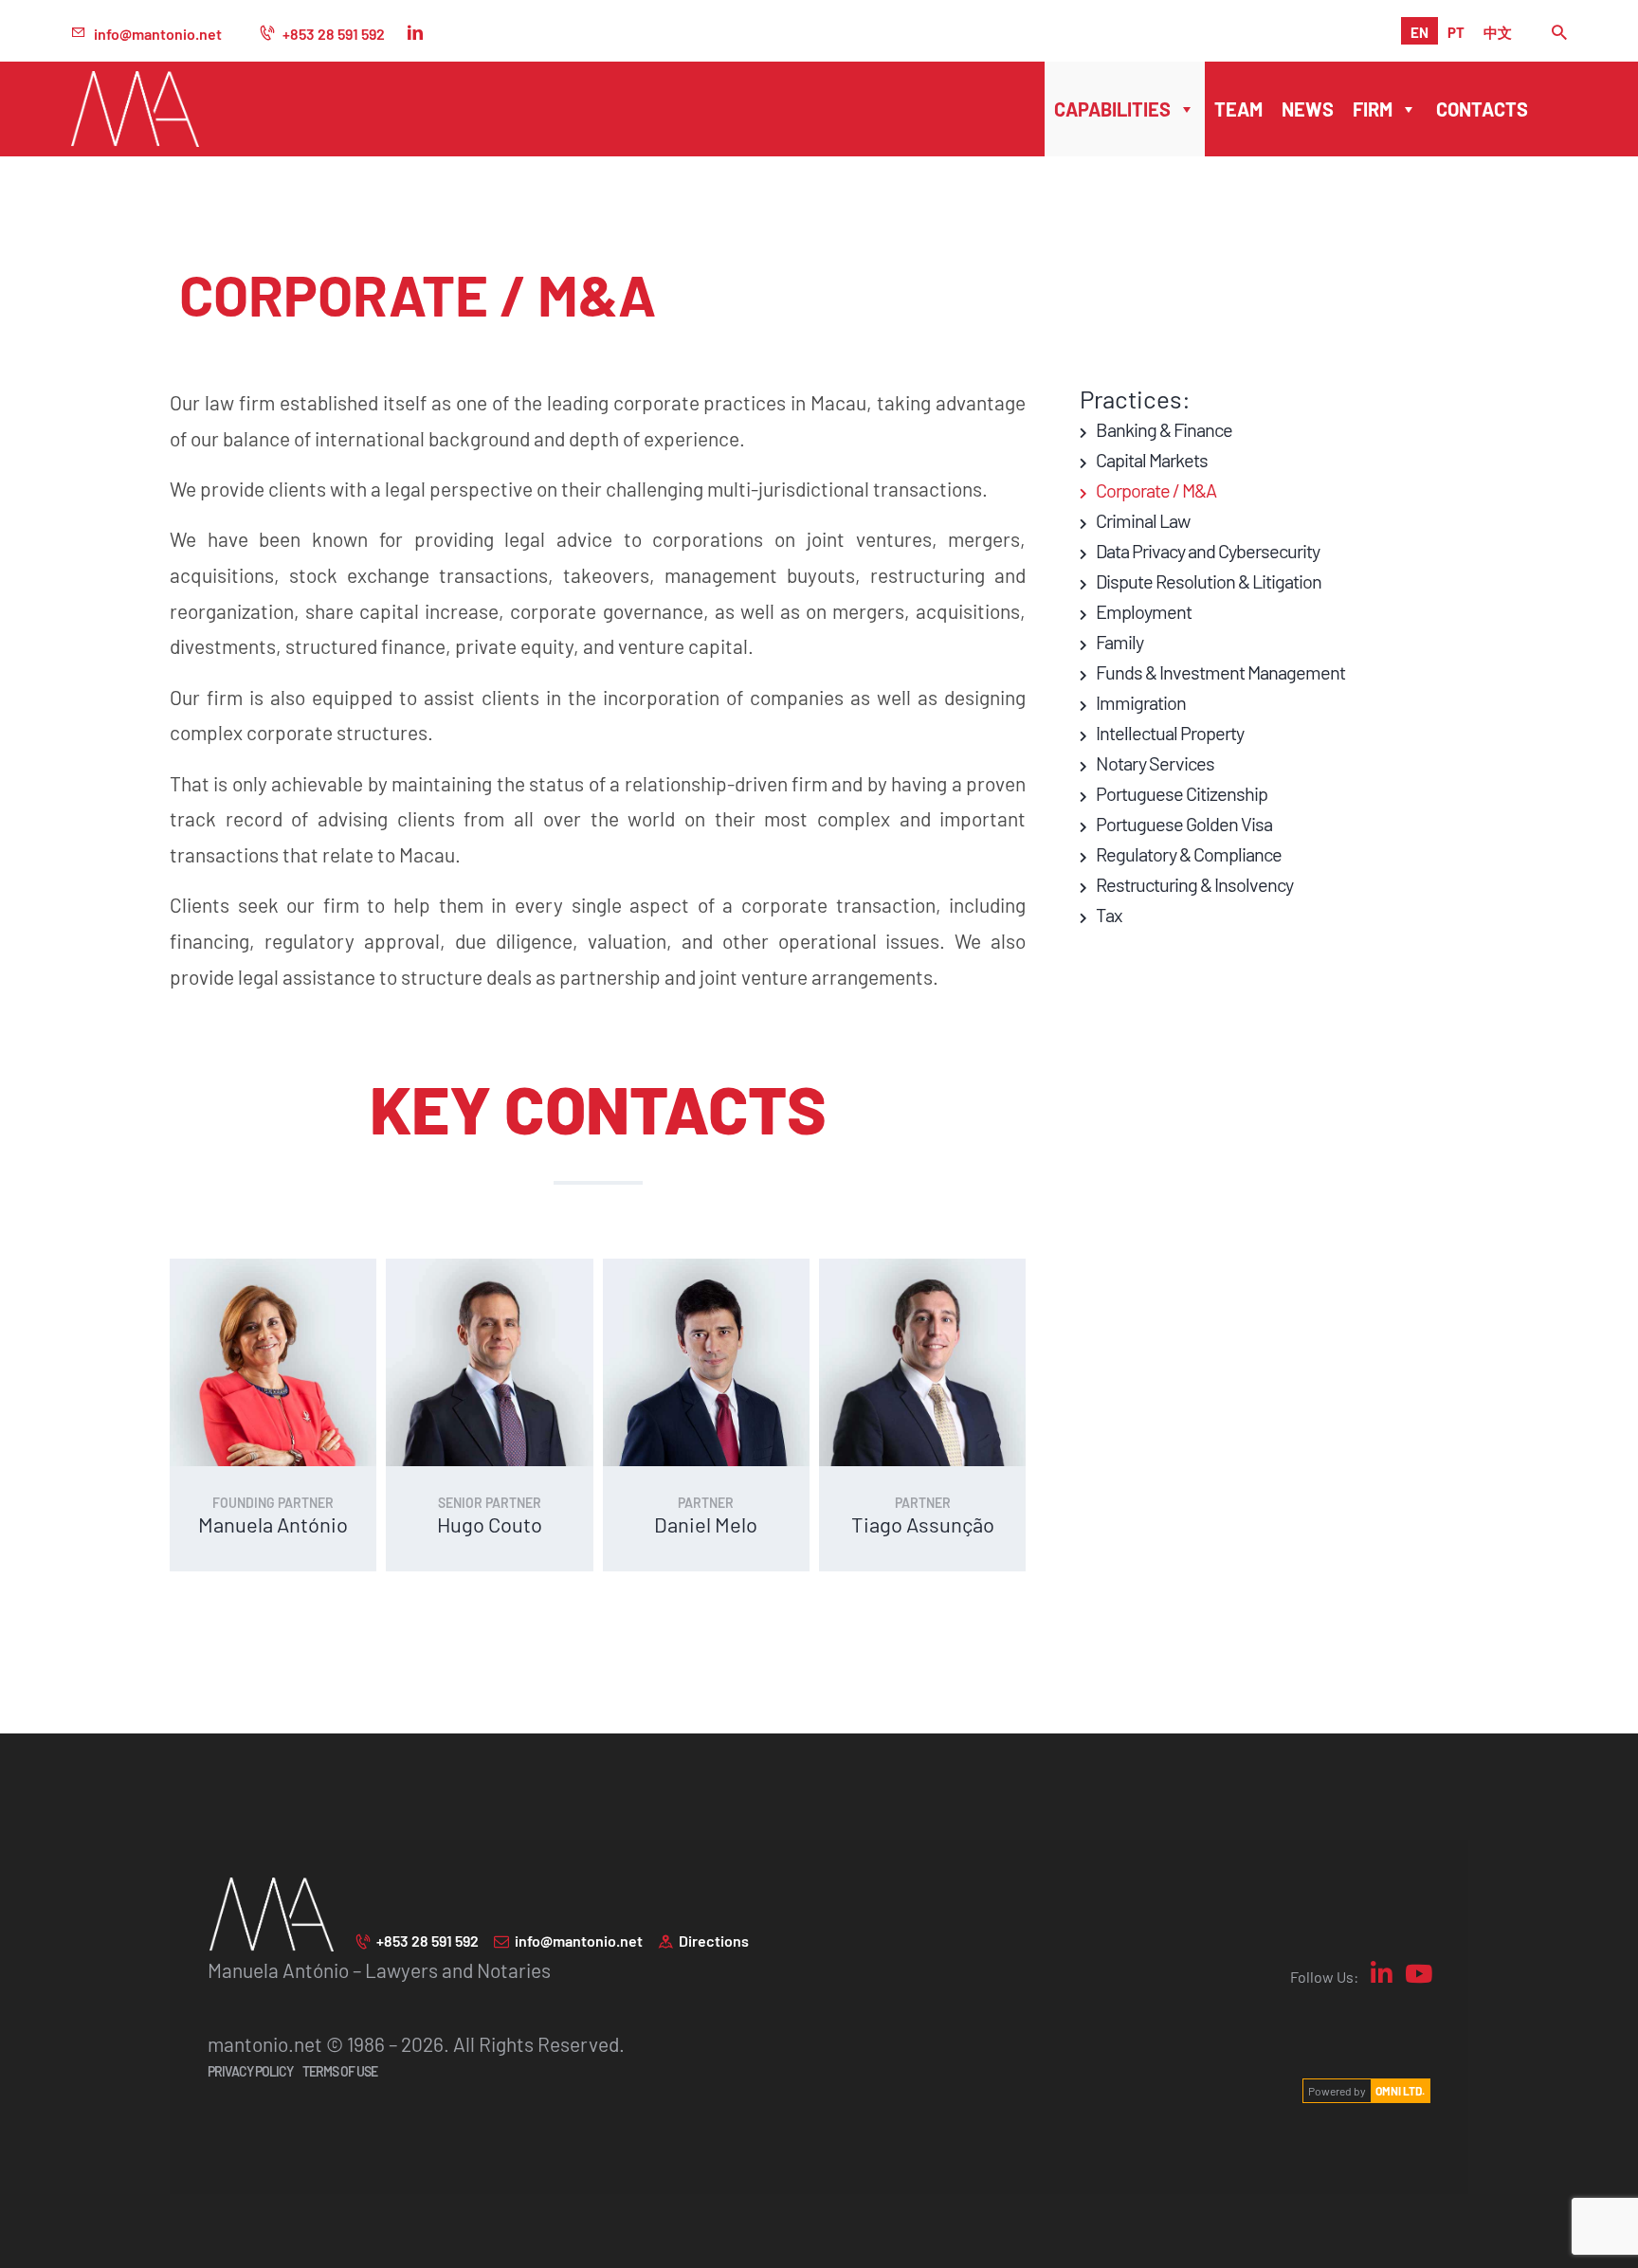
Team (1238, 109)
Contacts (1482, 109)
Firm (1373, 109)
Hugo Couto (490, 1524)
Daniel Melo (706, 1524)
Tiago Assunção (923, 1524)
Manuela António (273, 1524)
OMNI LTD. (1400, 2091)
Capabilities (1112, 109)
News (1308, 109)
